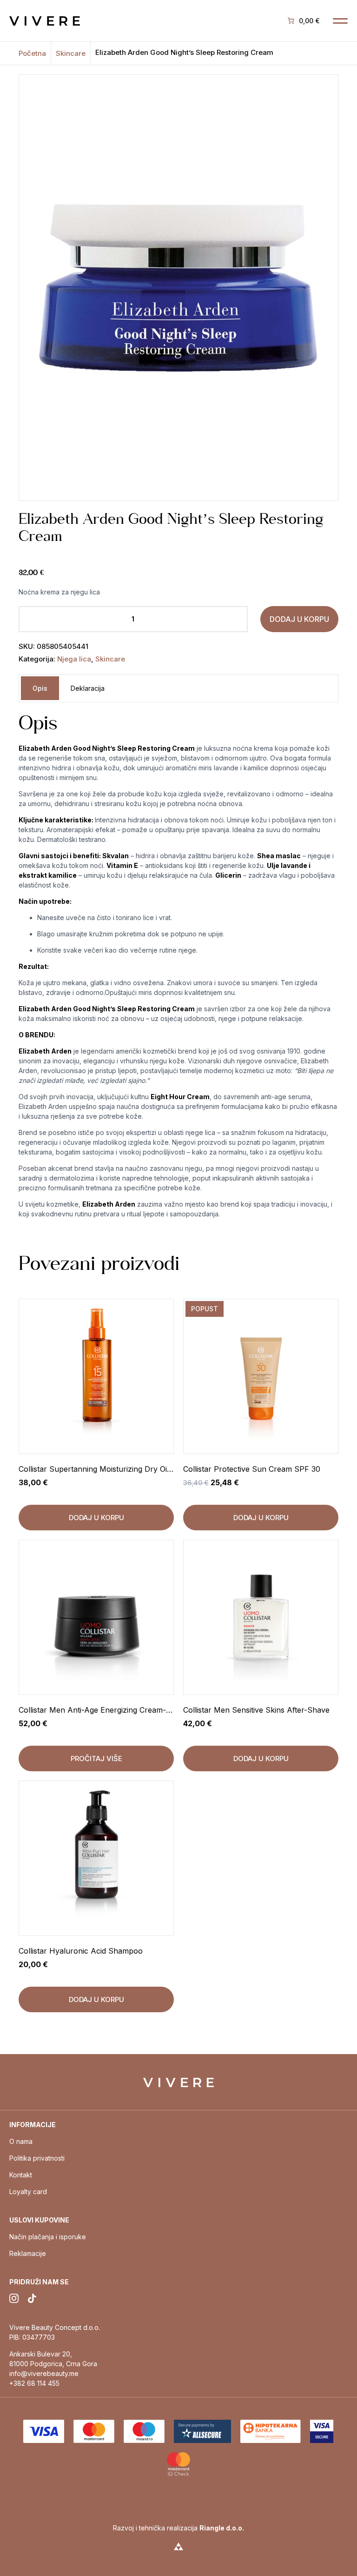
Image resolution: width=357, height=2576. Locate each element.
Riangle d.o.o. (222, 2528)
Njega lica (74, 659)
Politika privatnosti (37, 2158)
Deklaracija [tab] (88, 688)
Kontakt (21, 2175)
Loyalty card (28, 2192)
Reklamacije (28, 2253)
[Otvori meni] (340, 21)
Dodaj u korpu (299, 619)
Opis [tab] (40, 688)
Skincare (71, 53)
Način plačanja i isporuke (48, 2237)
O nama (21, 2141)
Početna (32, 53)
